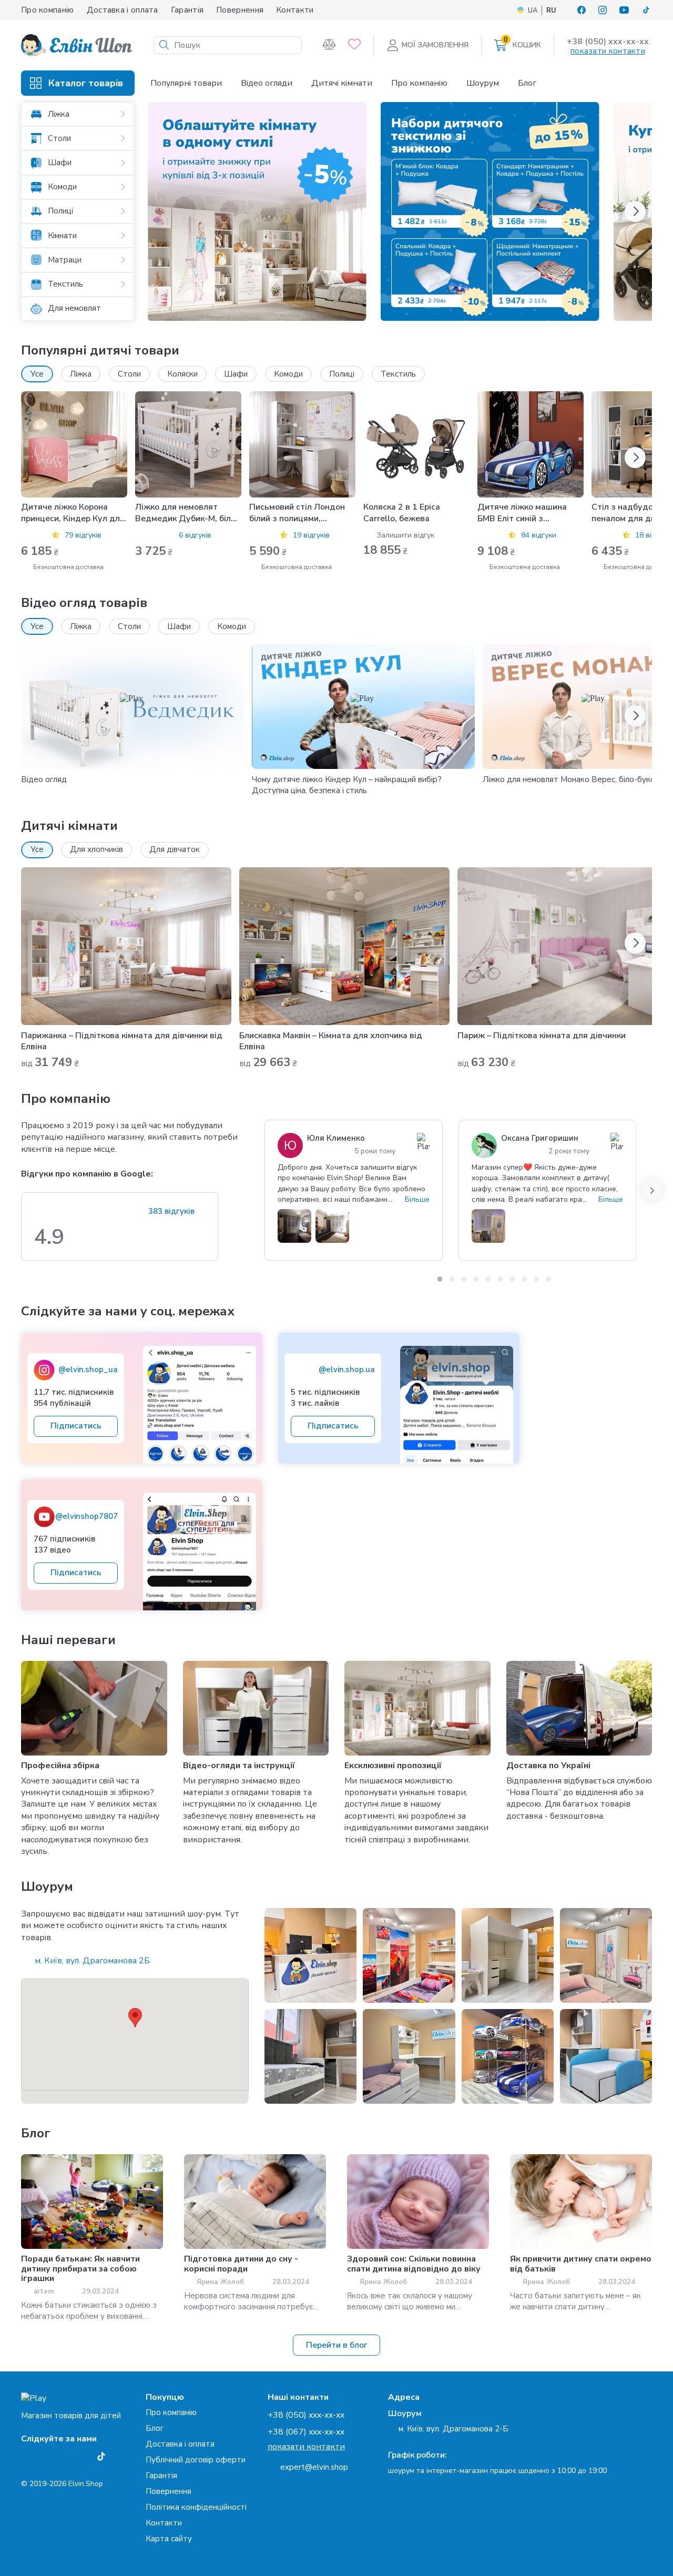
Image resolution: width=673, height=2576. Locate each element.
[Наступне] (652, 1190)
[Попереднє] (264, 1190)
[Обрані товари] (354, 45)
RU (551, 11)
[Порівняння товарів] (329, 45)
